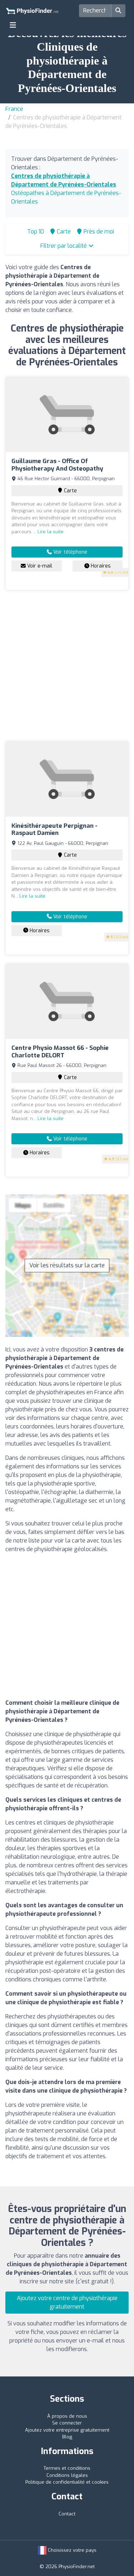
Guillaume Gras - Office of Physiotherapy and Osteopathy (57, 465)
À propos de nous (67, 2416)
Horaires (100, 566)
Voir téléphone (70, 552)
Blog (67, 2437)
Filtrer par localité (64, 246)
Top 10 (35, 232)
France (14, 109)
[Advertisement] (67, 666)
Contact (67, 2514)
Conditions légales (67, 2475)
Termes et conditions (67, 2468)
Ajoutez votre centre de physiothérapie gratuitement (67, 2302)
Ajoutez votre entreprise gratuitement (67, 2430)
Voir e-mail (39, 566)
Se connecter (67, 2423)
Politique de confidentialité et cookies (67, 2482)
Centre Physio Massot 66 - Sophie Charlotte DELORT (60, 1051)
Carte (70, 491)
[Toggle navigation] (13, 25)
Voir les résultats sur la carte (67, 1265)
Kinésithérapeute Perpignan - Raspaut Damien (54, 829)
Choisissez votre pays (71, 2550)
